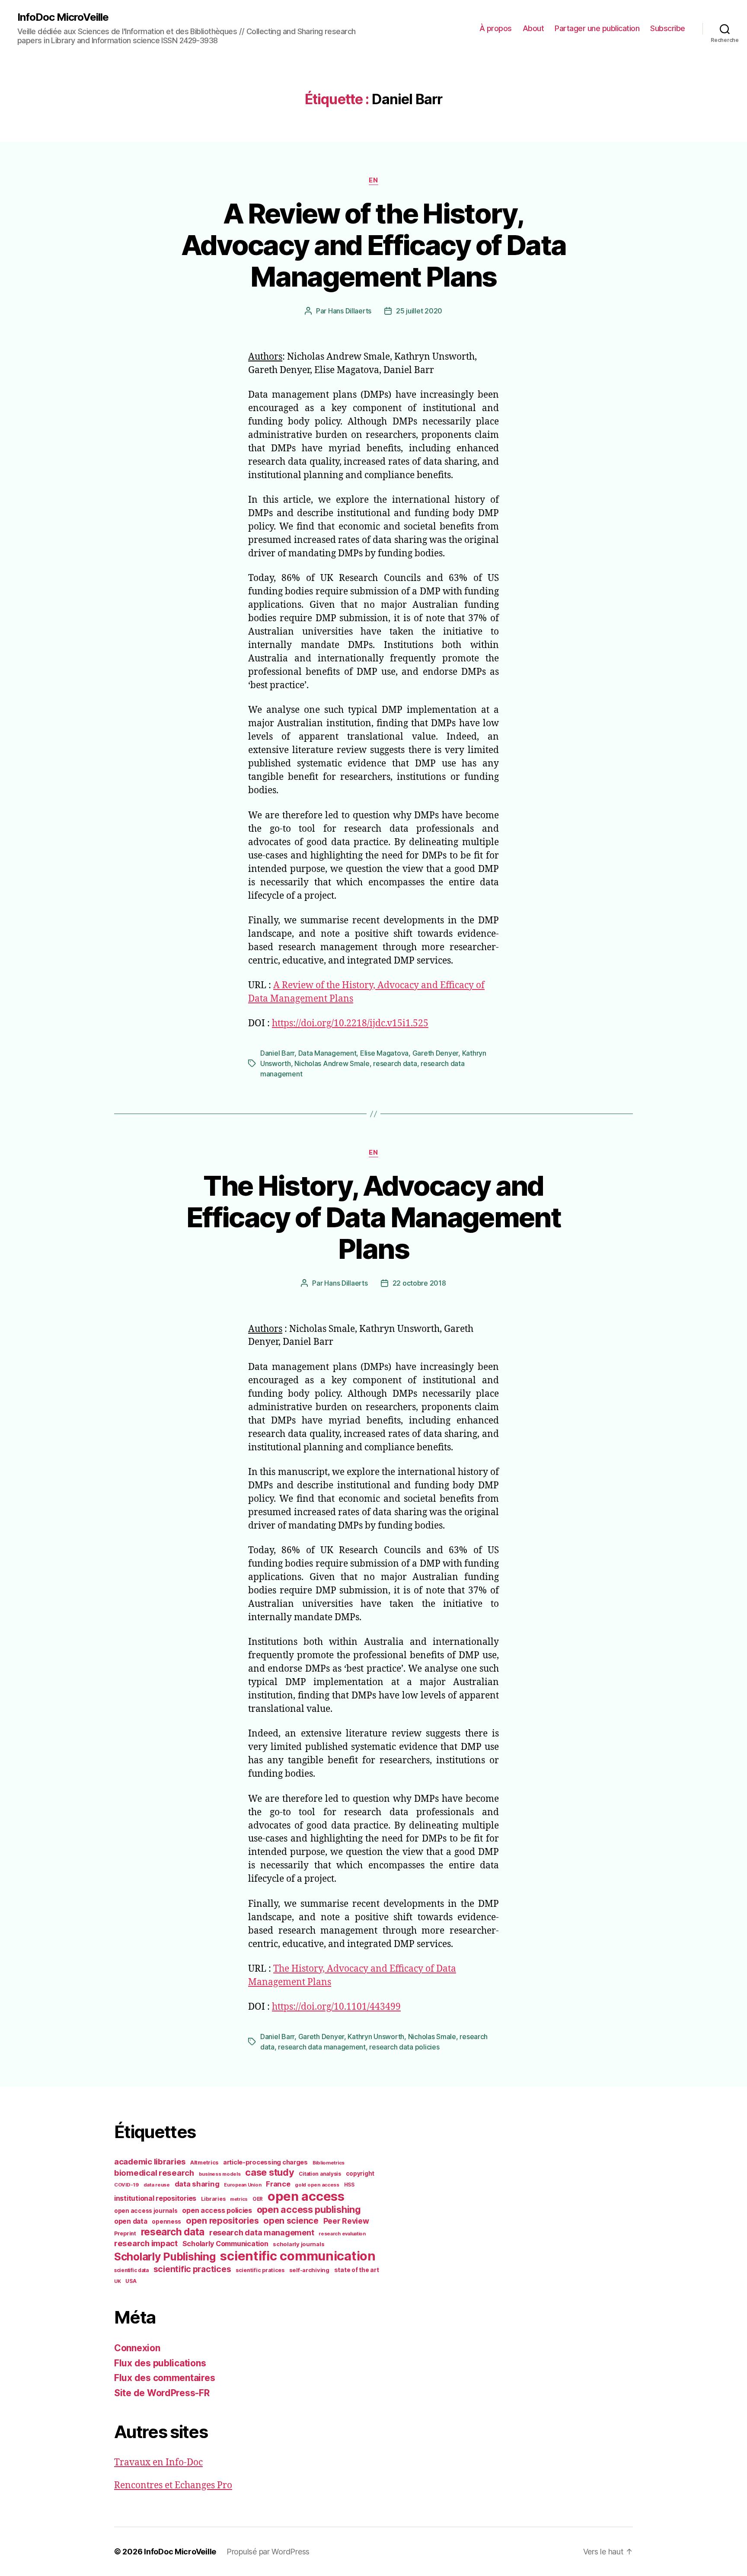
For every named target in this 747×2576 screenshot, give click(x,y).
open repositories (222, 2221)
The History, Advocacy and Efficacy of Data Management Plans (373, 1217)
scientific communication (298, 2256)
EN (373, 180)
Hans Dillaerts (350, 311)
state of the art (357, 2270)
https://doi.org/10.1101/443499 (336, 2007)
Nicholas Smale (432, 2037)
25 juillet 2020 (419, 311)
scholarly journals (298, 2244)
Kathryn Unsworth (376, 2037)
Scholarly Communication (225, 2244)
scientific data (131, 2270)
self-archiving (309, 2270)
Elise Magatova (384, 1053)
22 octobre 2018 (419, 1283)
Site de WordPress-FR (162, 2393)
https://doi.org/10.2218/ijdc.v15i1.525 (350, 1023)
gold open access (317, 2185)
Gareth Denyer (436, 1053)
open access (306, 2196)
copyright (360, 2174)
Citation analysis (320, 2174)
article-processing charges (265, 2162)
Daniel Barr (277, 1053)
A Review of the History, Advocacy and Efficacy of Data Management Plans (374, 245)
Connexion (137, 2348)
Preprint (125, 2233)
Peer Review (346, 2221)
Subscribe (668, 28)
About (533, 28)
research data (395, 1063)
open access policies (217, 2210)
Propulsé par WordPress (268, 2552)
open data (131, 2221)
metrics (239, 2199)
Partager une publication (597, 28)
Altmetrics (204, 2163)
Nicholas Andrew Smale (332, 1063)
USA (131, 2281)
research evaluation (342, 2234)
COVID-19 (126, 2185)
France (278, 2184)
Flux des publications (160, 2363)
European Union (243, 2185)
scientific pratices (260, 2270)
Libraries (213, 2199)
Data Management (327, 1053)
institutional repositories (155, 2198)
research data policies (404, 2047)
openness (166, 2222)
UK (117, 2281)
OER (258, 2199)
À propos (496, 28)
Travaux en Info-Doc (158, 2463)
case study (270, 2172)
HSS (349, 2185)
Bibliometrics (329, 2163)
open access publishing (309, 2209)
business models (220, 2174)
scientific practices (192, 2269)
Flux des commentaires (164, 2378)
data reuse (157, 2185)
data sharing (197, 2184)
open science (291, 2221)
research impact (146, 2243)
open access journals (146, 2211)
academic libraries (150, 2161)
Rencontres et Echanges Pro (173, 2485)
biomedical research (154, 2173)
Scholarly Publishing (165, 2257)
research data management (322, 2047)
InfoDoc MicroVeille (63, 17)
